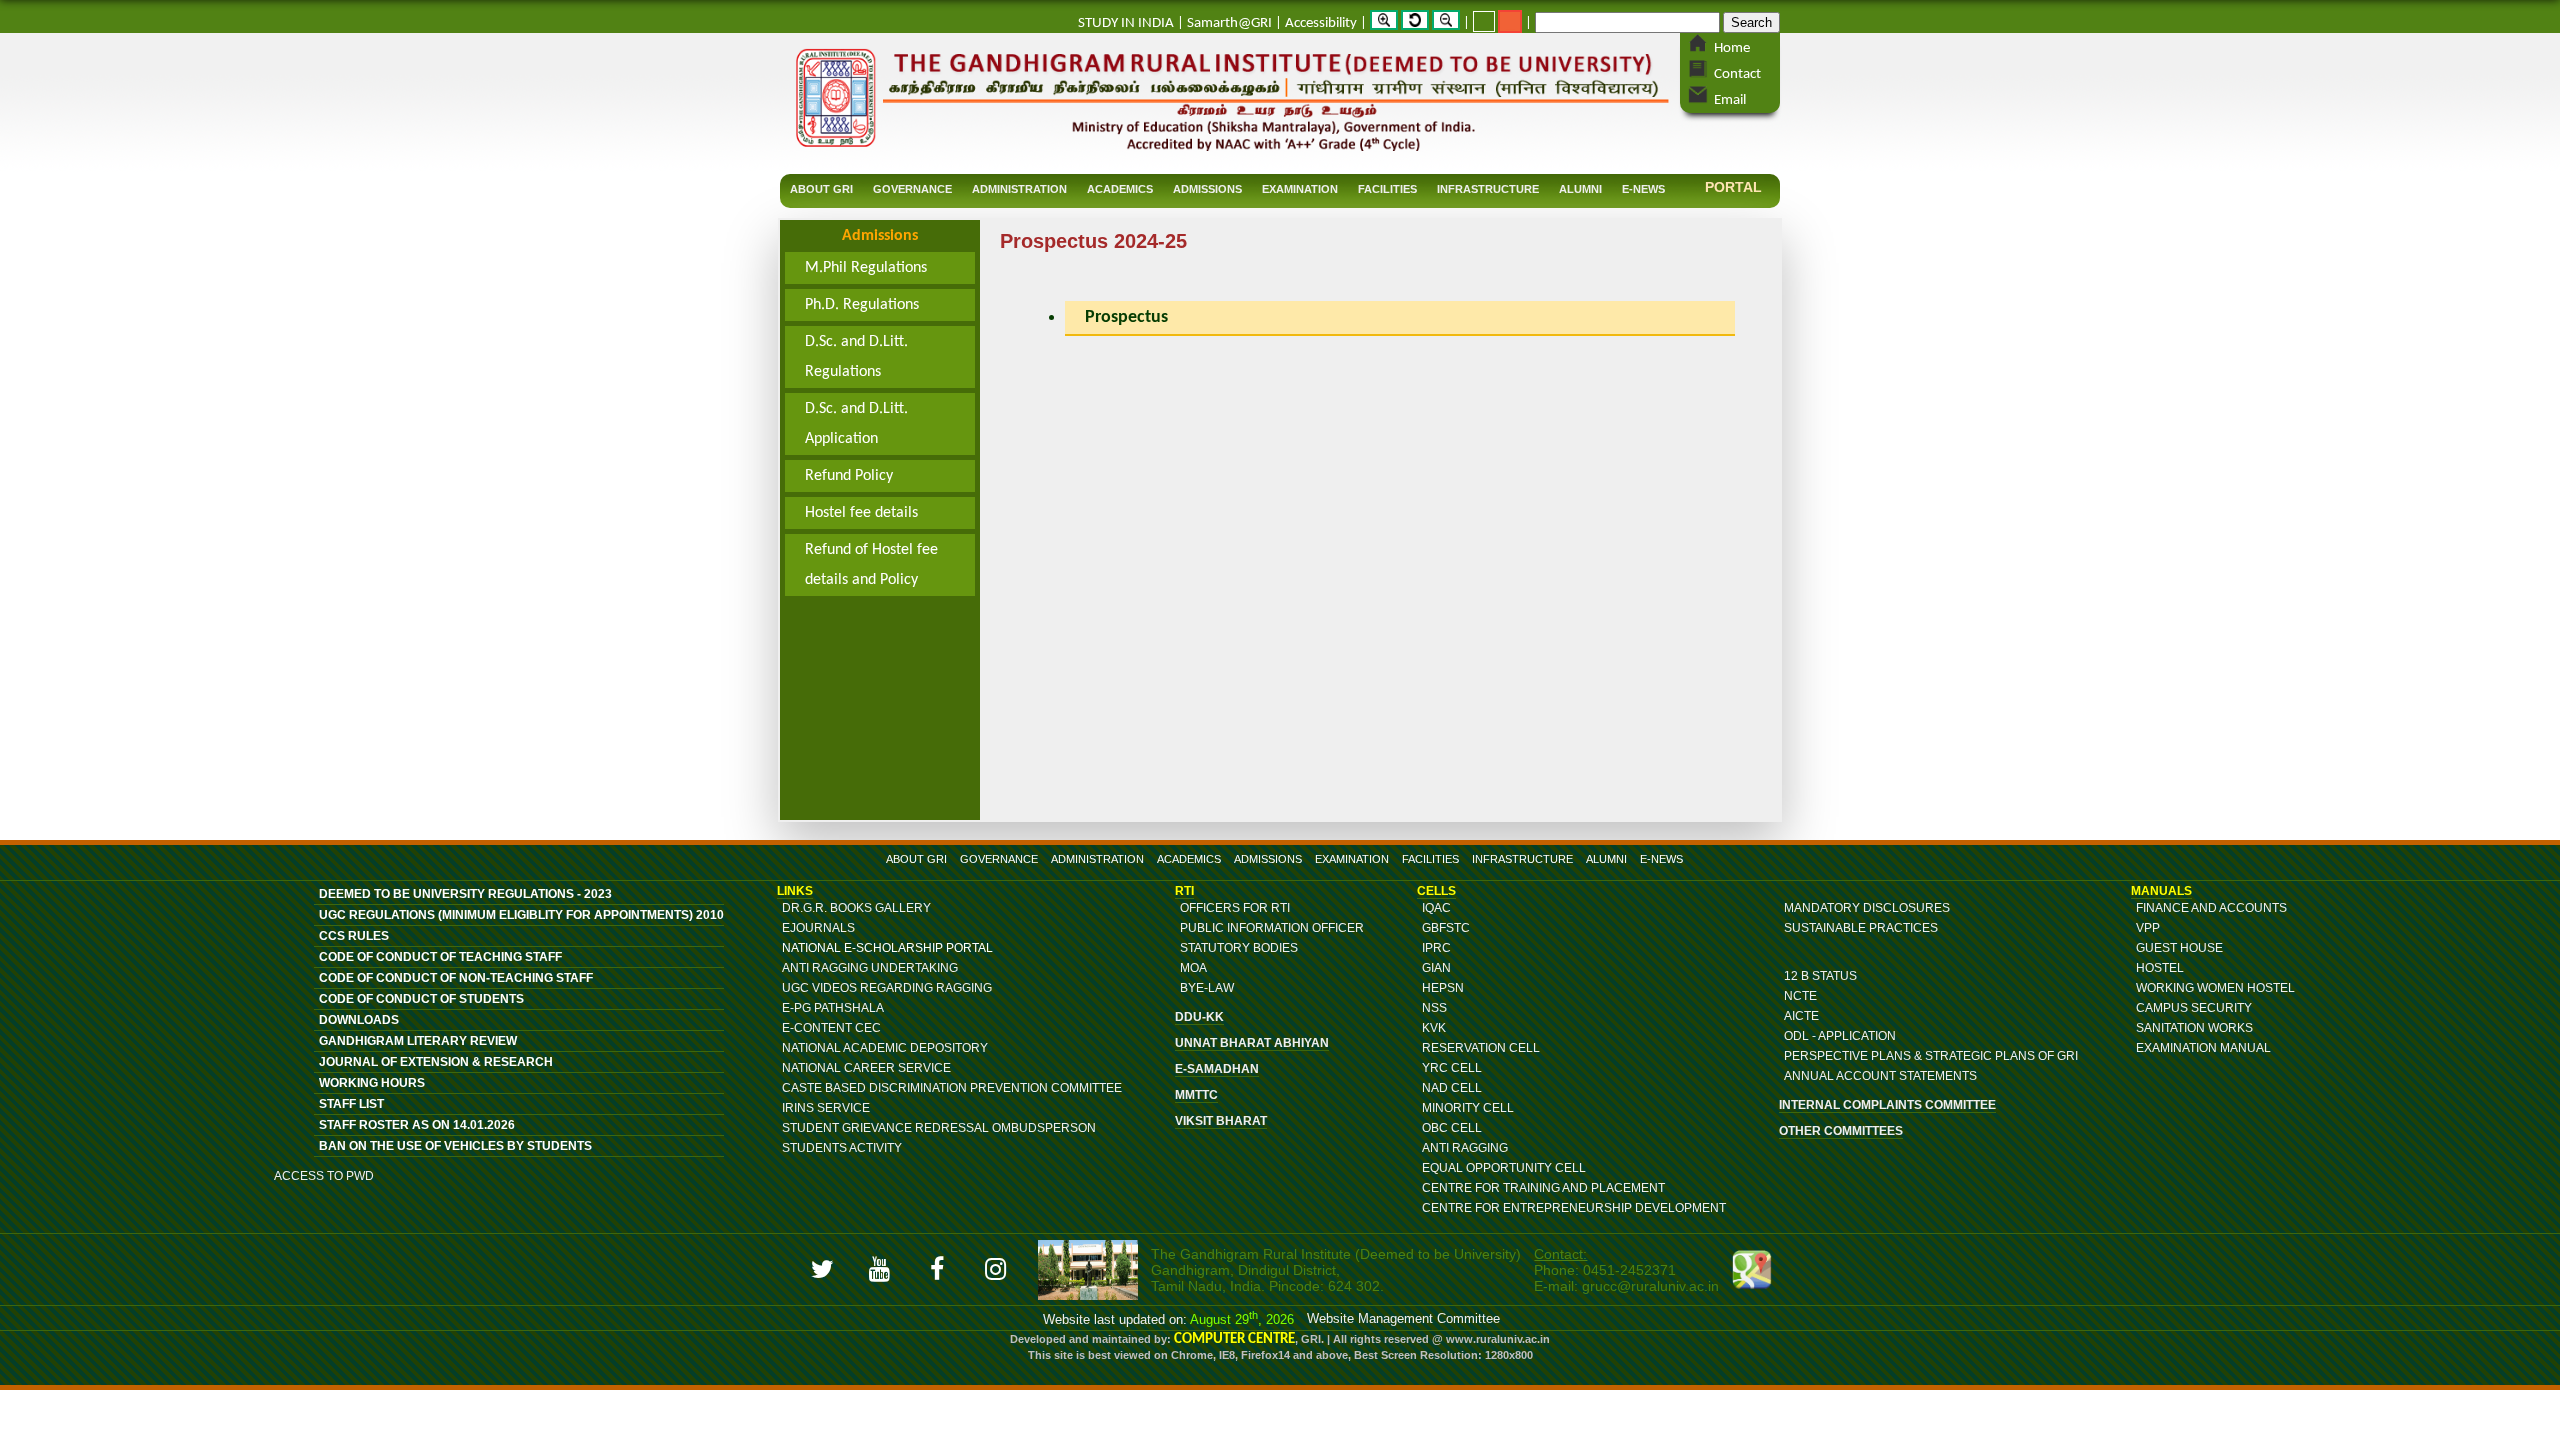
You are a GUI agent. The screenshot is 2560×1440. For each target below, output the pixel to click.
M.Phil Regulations (866, 268)
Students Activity (842, 1148)
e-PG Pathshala (833, 1008)
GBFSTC (1446, 928)
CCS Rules (354, 936)
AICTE (1801, 1016)
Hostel (2160, 968)
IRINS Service (826, 1108)
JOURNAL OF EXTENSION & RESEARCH (436, 1062)
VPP (2148, 928)
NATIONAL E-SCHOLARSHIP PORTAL (887, 948)
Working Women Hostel (2215, 988)
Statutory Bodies (1239, 948)
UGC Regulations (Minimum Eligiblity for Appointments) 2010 (521, 915)
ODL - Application (1840, 1036)
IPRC (1436, 948)
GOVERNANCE (999, 859)
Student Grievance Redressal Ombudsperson (939, 1128)
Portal (1733, 187)
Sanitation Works (2194, 1028)
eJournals (818, 928)
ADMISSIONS (1268, 859)
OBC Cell (1452, 1128)
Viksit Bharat (1221, 1121)
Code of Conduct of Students (421, 999)
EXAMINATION (1352, 859)
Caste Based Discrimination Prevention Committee (952, 1088)
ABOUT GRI (916, 859)
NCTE (1800, 996)
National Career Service (866, 1068)
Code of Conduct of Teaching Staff (440, 957)
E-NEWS (1661, 859)
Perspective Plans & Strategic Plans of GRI (1931, 1056)
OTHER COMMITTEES (1841, 1131)
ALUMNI (1606, 859)
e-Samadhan (1217, 1069)
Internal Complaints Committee (1887, 1105)
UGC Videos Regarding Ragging (887, 988)
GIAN (1436, 968)
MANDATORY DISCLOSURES (1867, 908)
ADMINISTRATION (1097, 859)
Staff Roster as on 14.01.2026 (417, 1125)
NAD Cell (1452, 1088)
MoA (1193, 968)
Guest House (2179, 948)
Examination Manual (2203, 1048)
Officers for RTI (1235, 908)
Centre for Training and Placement (1543, 1188)
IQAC (1436, 908)
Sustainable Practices (1861, 928)
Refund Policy (849, 476)
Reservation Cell (1481, 1048)
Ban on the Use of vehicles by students (455, 1146)
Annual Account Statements (1880, 1076)
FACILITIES (1430, 859)
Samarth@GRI (1229, 23)
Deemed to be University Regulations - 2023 (465, 894)
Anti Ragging (1465, 1148)
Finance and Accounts (2211, 908)
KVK (1434, 1028)
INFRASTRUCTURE (1522, 859)
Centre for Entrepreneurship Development (1574, 1208)
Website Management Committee (1403, 1318)
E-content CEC (831, 1028)
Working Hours (372, 1083)
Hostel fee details (861, 513)
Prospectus (1126, 317)
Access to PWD (324, 1176)
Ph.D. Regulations (862, 305)
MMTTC (1196, 1095)
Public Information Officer (1272, 928)
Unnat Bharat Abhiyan (1252, 1043)
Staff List (351, 1104)
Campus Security (2194, 1008)
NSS (1434, 1008)
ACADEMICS (1189, 859)
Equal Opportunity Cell (1504, 1168)
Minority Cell (1468, 1108)
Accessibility (1321, 23)
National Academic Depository (885, 1048)
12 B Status (1820, 976)
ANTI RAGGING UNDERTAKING (870, 968)
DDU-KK (1199, 1017)
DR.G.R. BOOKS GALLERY (856, 908)
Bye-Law (1207, 988)
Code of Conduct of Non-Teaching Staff (456, 978)
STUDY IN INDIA (1126, 23)
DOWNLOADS (359, 1020)
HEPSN (1443, 988)
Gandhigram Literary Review (418, 1041)
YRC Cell (1452, 1068)
